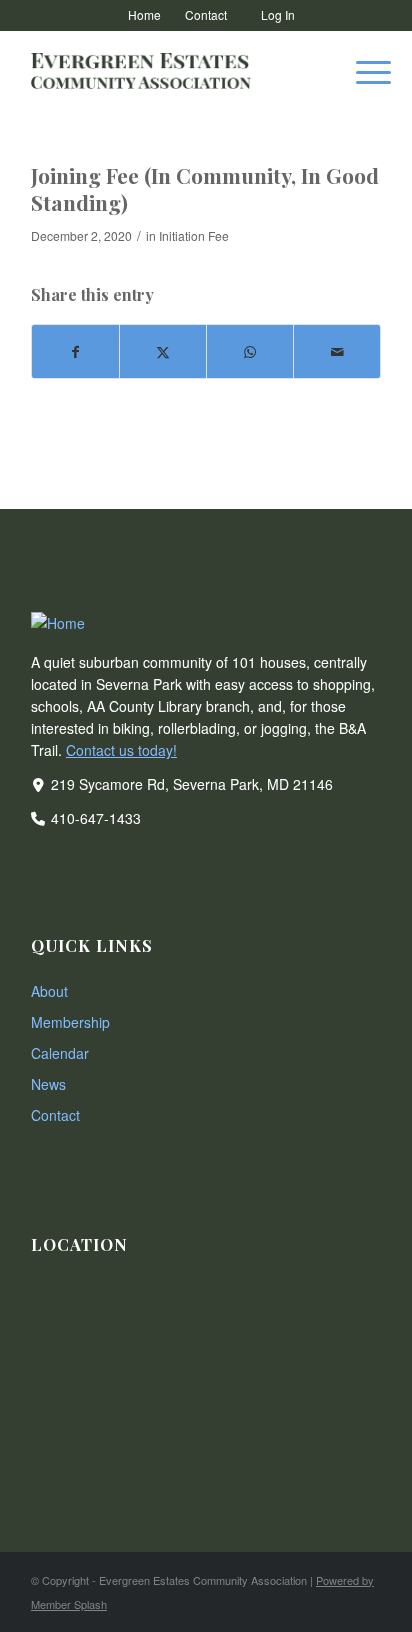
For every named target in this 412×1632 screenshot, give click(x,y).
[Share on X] (163, 351)
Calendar (60, 1053)
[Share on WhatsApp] (250, 351)
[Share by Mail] (337, 351)
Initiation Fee (194, 235)
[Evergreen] (171, 71)
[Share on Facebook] (75, 351)
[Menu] (363, 71)
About (49, 991)
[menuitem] (145, 15)
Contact (55, 1115)
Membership (70, 1022)
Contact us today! (121, 750)
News (48, 1084)
